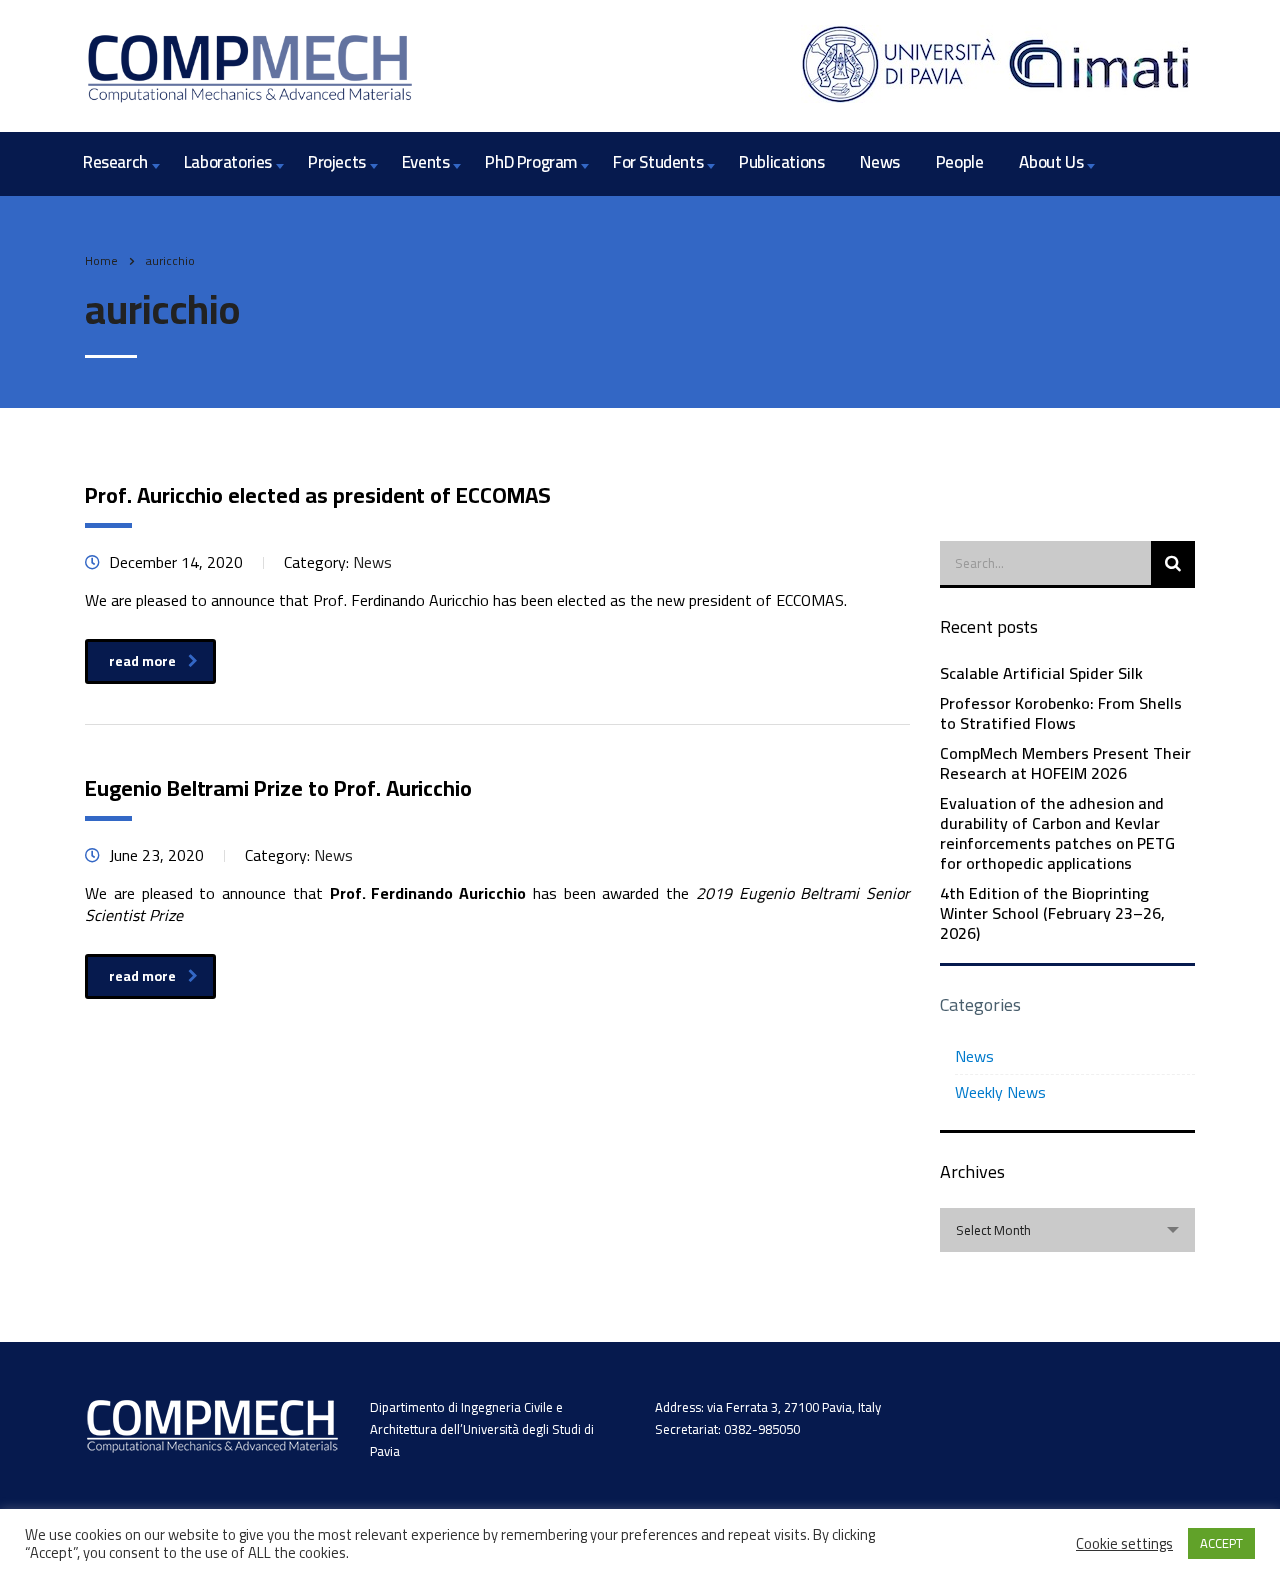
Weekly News (1000, 1092)
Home (101, 260)
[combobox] (1067, 1230)
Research (115, 162)
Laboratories (228, 162)
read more (142, 661)
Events (426, 162)
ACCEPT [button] (1221, 1543)
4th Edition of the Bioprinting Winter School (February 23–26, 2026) (1052, 913)
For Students (658, 162)
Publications (781, 162)
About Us (1051, 162)
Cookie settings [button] (1124, 1544)
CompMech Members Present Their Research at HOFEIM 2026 (1065, 763)
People (960, 162)
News (879, 162)
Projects (337, 162)
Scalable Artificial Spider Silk (1041, 673)
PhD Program (531, 162)
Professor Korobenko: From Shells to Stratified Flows (1061, 713)
